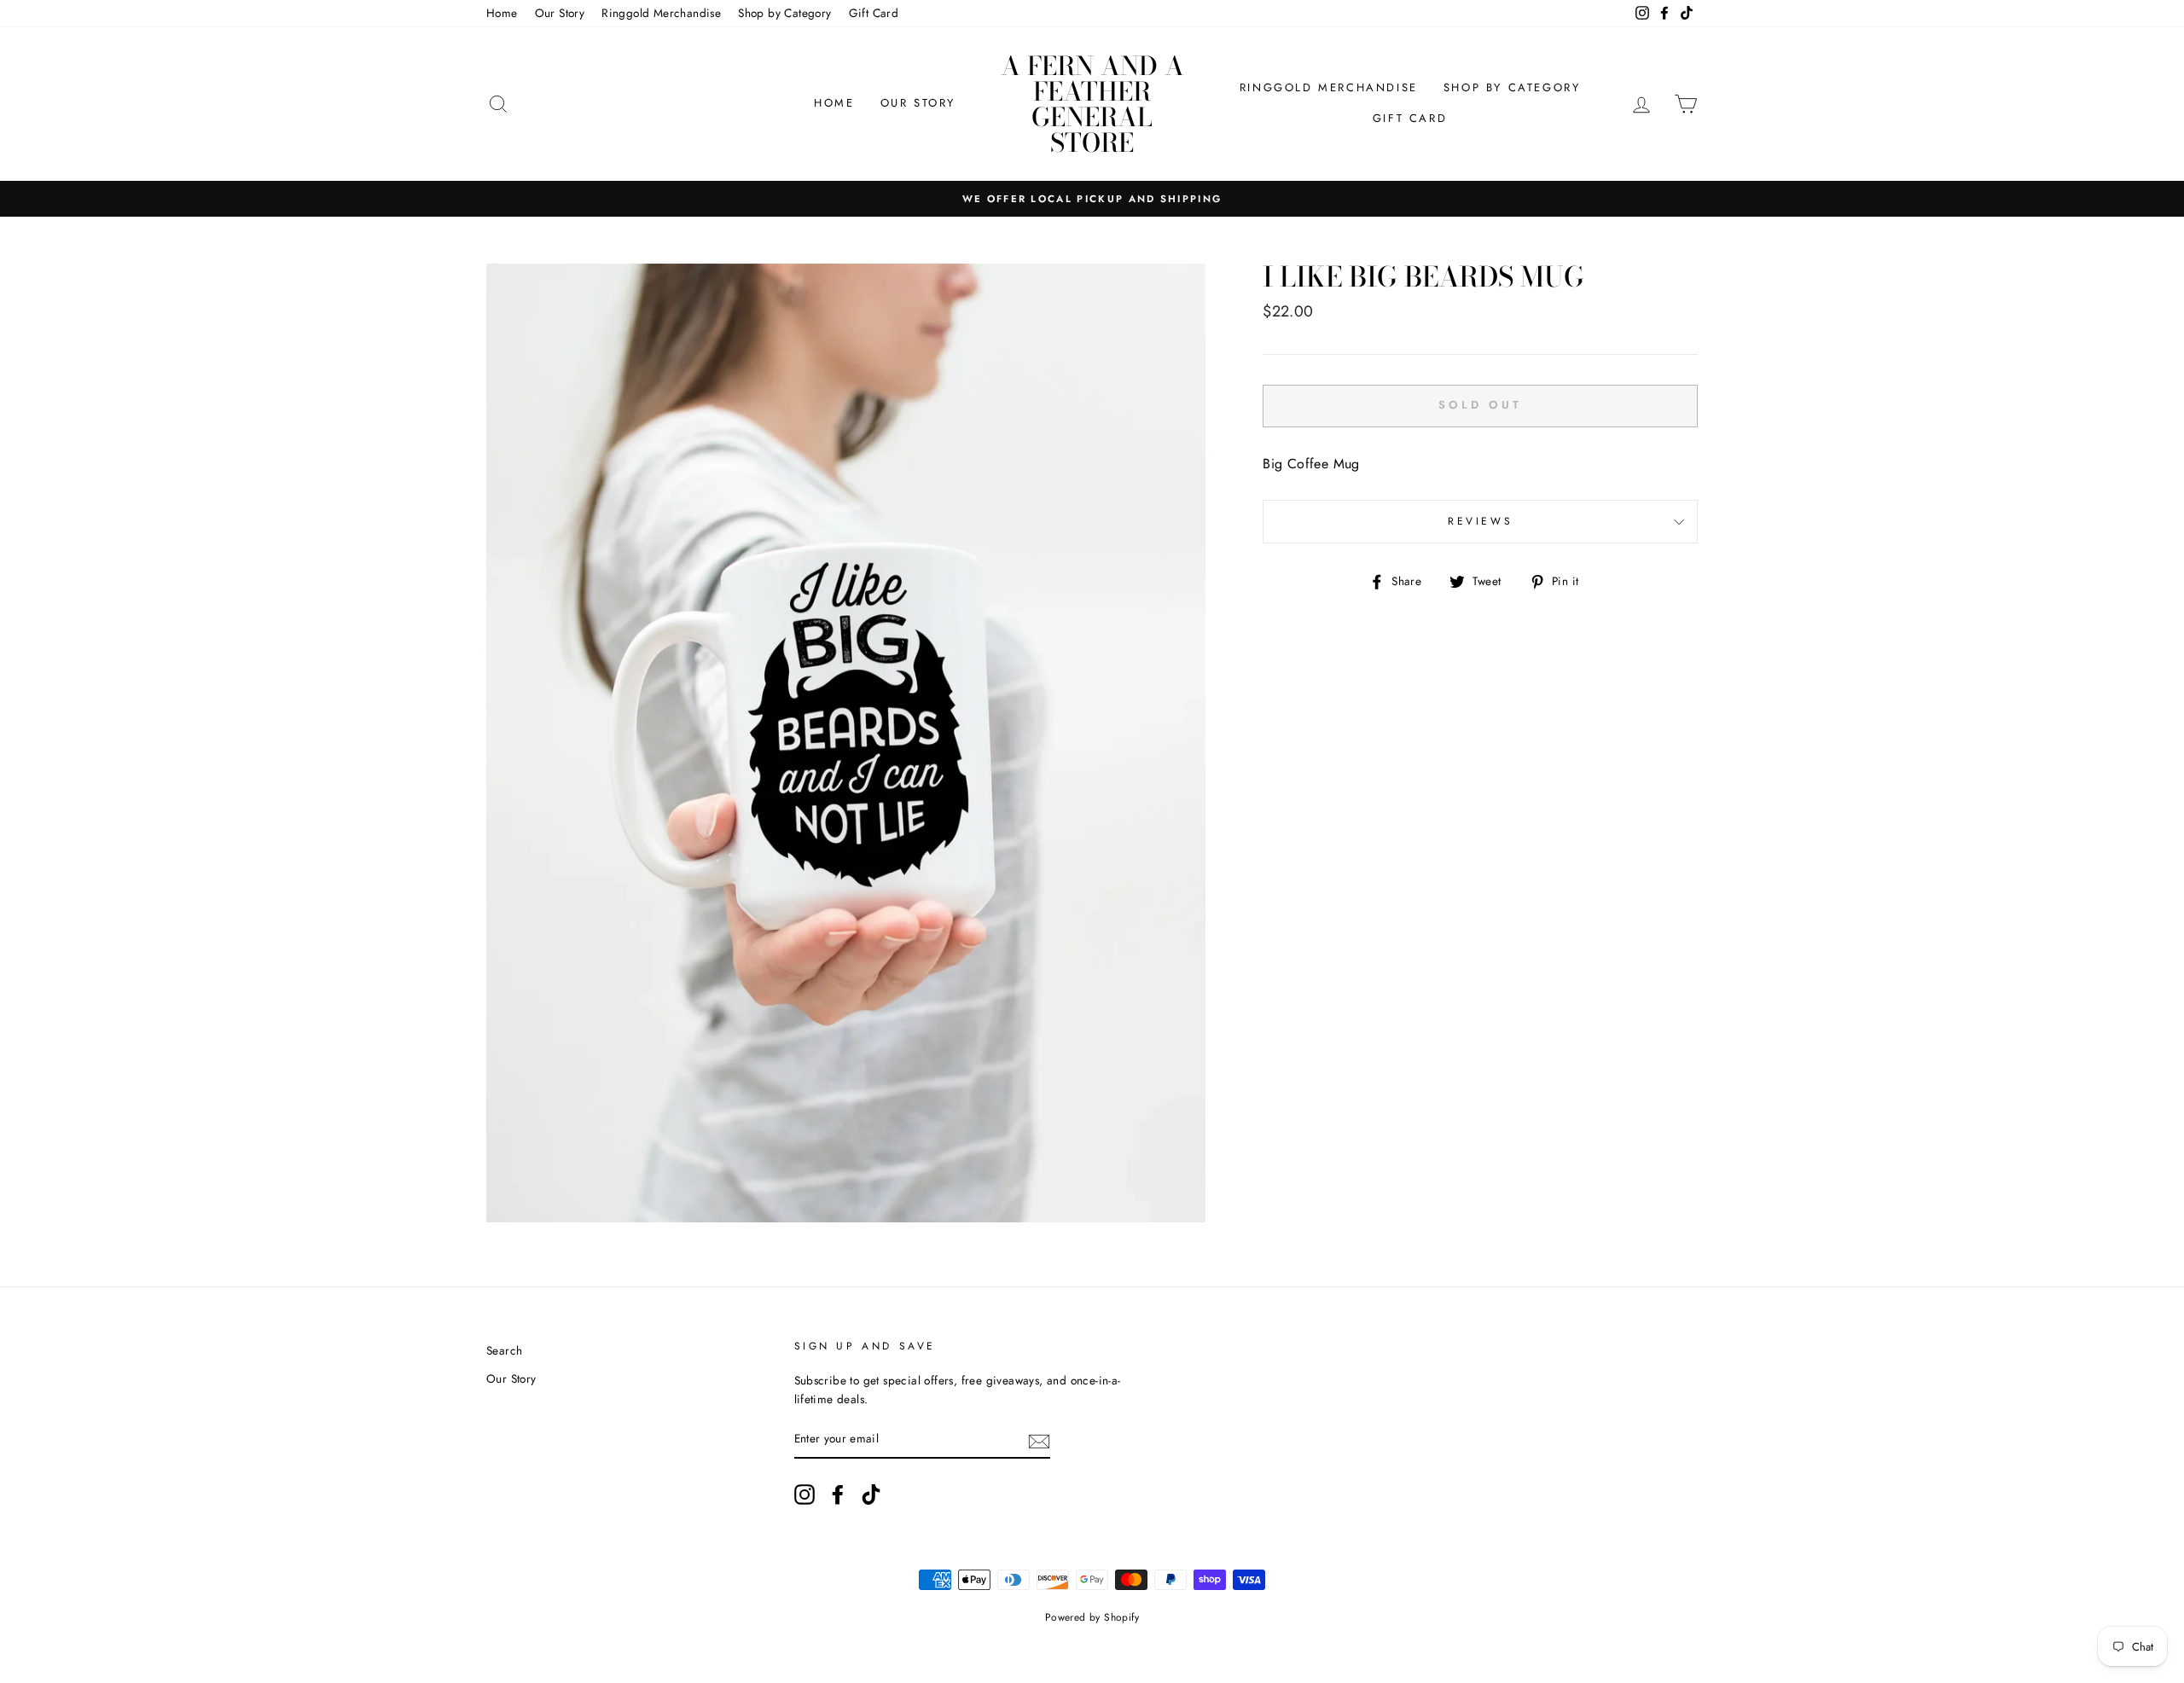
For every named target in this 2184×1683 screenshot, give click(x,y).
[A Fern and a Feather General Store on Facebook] (838, 1494)
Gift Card (874, 13)
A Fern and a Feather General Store (1092, 104)
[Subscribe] (1039, 1440)
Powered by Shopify (1092, 1617)
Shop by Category (784, 13)
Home (502, 13)
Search (504, 1350)
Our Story (560, 13)
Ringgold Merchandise (661, 13)
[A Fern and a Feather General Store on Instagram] (804, 1494)
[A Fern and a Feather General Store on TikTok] (871, 1494)
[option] (1092, 199)
